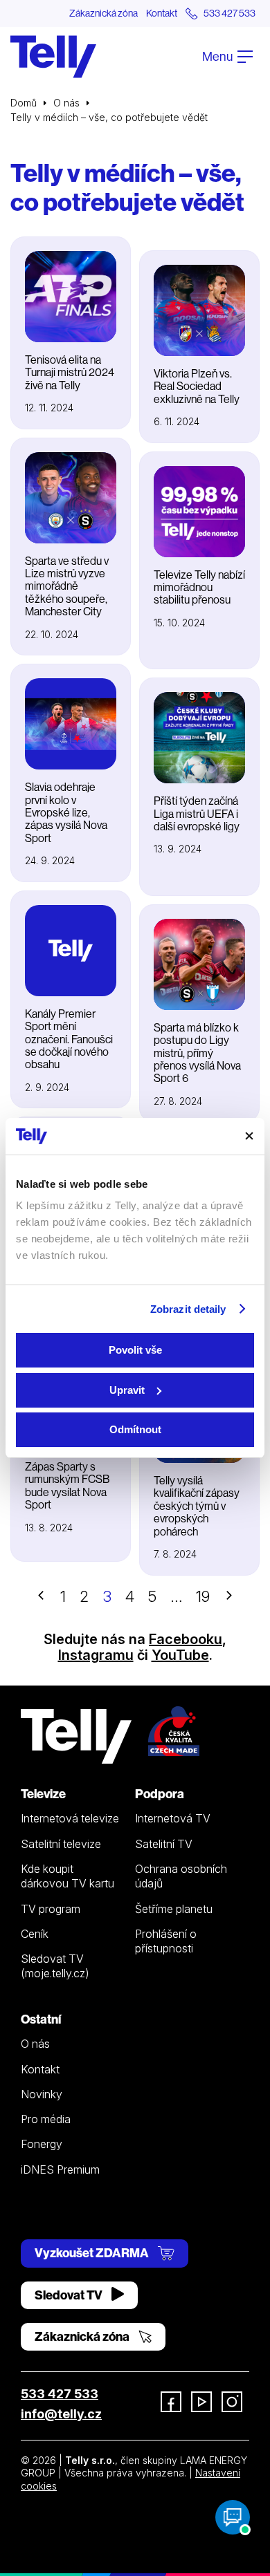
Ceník (35, 1934)
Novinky (42, 2094)
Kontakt (162, 13)
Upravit (127, 1390)
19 (203, 1596)
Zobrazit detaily (188, 1309)
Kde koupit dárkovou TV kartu (67, 1876)
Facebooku (186, 1639)
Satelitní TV (164, 1844)
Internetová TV (173, 1818)
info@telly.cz (61, 2414)
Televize (43, 1794)
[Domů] (53, 57)
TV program (51, 1909)
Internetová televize (70, 1818)
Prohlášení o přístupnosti (166, 1941)
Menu (218, 56)
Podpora (160, 1794)
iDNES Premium (60, 2169)
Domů (24, 103)
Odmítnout (135, 1429)
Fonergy (42, 2144)
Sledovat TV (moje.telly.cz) (55, 1966)
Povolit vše (135, 1350)
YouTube (180, 1655)
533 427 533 (60, 2394)
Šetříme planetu (174, 1909)
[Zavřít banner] (249, 1136)
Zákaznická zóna (103, 13)
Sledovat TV (70, 2295)
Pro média (46, 2119)
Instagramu (96, 1655)
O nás (66, 103)
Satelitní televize (61, 1844)
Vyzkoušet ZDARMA (93, 2253)
